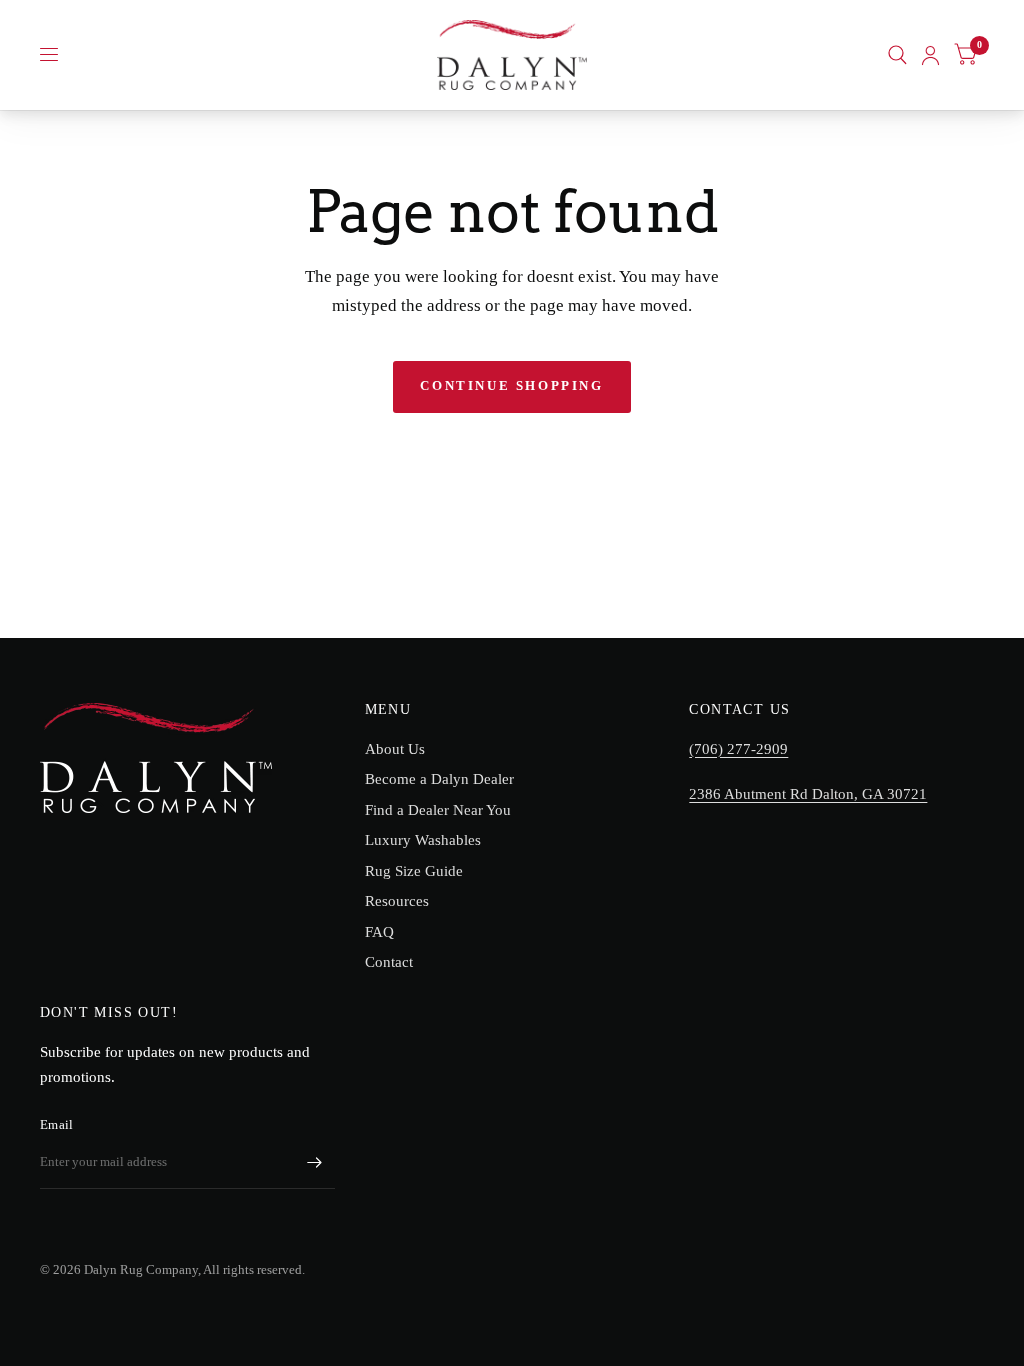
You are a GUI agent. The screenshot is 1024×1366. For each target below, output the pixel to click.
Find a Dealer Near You (438, 810)
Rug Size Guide (414, 871)
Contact (389, 962)
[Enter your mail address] (315, 1163)
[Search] (897, 55)
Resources (397, 901)
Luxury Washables (423, 840)
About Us (395, 749)
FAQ (379, 932)
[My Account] (930, 55)
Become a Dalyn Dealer (439, 779)
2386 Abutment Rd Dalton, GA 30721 (808, 794)
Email (56, 1124)
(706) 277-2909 (738, 749)
